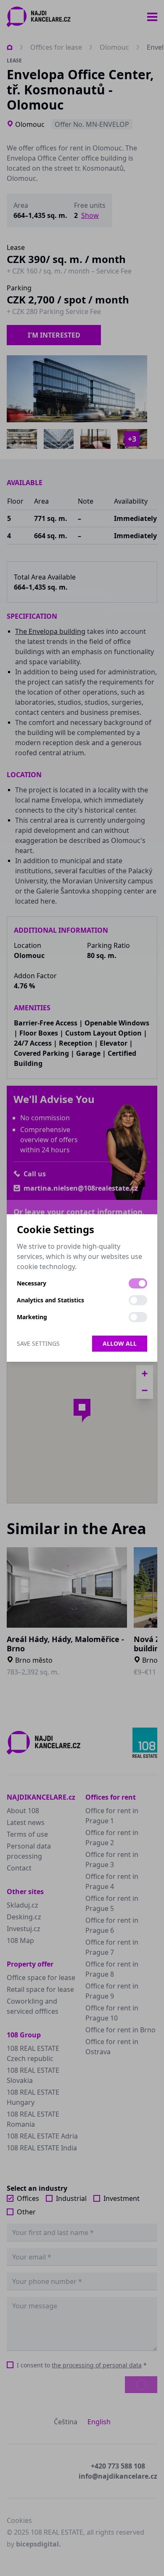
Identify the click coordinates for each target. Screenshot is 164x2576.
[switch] (138, 1283)
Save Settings (38, 1343)
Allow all (120, 1343)
